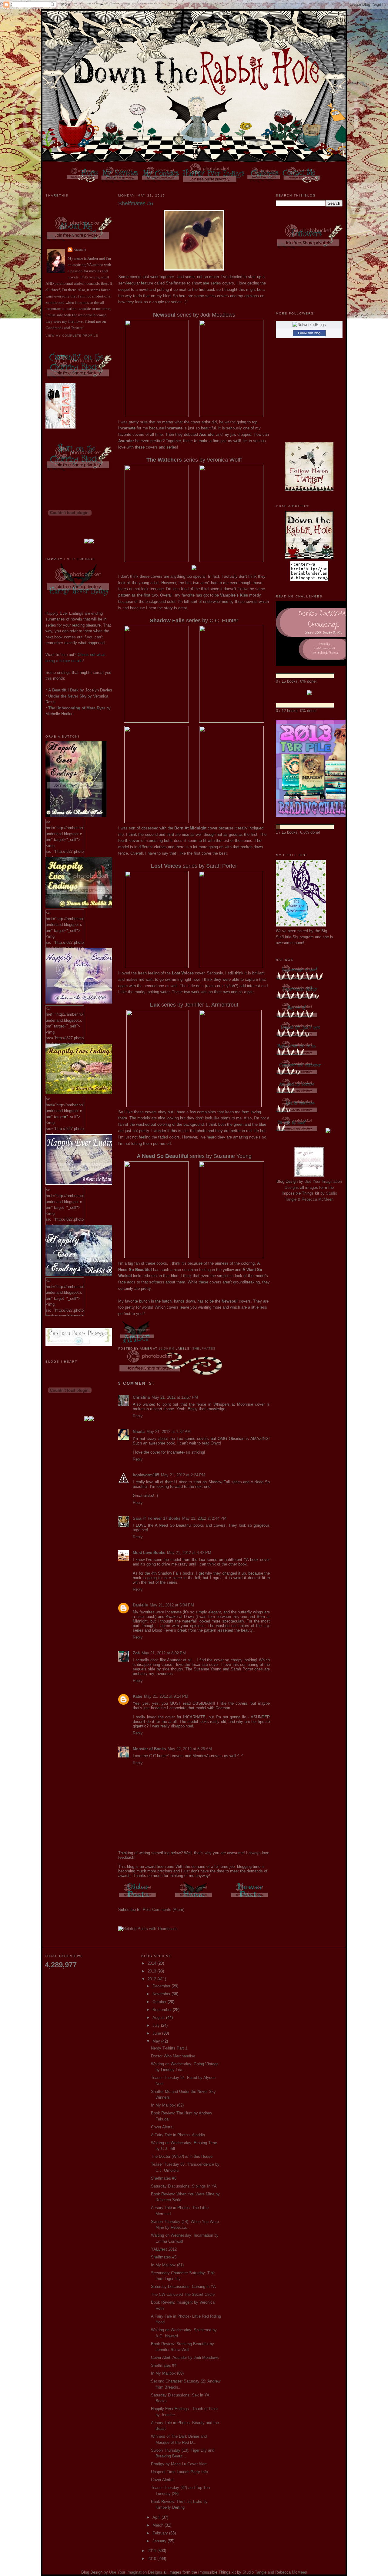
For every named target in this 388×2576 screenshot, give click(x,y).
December (162, 1986)
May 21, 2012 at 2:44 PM (204, 1518)
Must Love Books (149, 1553)
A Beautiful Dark (63, 690)
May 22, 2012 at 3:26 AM (190, 1749)
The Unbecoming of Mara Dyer (77, 708)
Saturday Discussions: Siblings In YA (184, 2186)
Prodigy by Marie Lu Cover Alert (179, 2464)
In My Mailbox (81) (167, 2265)
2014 (152, 1963)
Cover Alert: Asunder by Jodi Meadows (185, 2357)
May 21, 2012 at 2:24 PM (183, 1475)
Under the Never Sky (67, 696)
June (157, 2033)
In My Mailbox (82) (167, 2105)
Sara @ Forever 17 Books (157, 1518)
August (159, 2018)
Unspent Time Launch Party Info (179, 2472)
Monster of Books (149, 1749)
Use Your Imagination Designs (136, 2572)
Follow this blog (309, 333)
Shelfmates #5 (164, 2257)
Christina (141, 1397)
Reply (138, 1416)
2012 (152, 1979)
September (163, 2010)
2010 (152, 2559)
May (157, 2041)
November (162, 1994)
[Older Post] (138, 1899)
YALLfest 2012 (164, 2249)
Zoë (136, 1653)
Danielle (140, 1605)
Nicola (139, 1432)
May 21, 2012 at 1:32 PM (169, 1432)
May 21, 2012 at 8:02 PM (164, 1653)
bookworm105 (146, 1475)
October (160, 2002)
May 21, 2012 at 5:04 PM (172, 1605)
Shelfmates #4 (164, 2365)
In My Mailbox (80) (167, 2373)
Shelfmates (204, 1349)
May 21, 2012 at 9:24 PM (166, 1696)
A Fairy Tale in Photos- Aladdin (178, 2135)
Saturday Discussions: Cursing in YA (183, 2287)
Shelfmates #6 (164, 2178)
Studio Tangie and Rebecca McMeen (275, 2572)
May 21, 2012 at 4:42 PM (189, 1553)
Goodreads (54, 328)
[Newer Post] (250, 1899)
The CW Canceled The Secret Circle (183, 2294)
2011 (152, 2551)
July (157, 2025)
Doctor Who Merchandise (173, 2056)
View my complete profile (72, 336)
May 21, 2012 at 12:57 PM (175, 1397)
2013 (152, 1971)
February (161, 2533)
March (159, 2525)
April (157, 2517)
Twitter (77, 328)
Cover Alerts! (162, 2127)
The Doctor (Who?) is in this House (182, 2156)
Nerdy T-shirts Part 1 (169, 2048)
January (160, 2541)
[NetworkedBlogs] (309, 325)
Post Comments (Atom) (164, 1910)
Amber (80, 250)
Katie (137, 1696)
